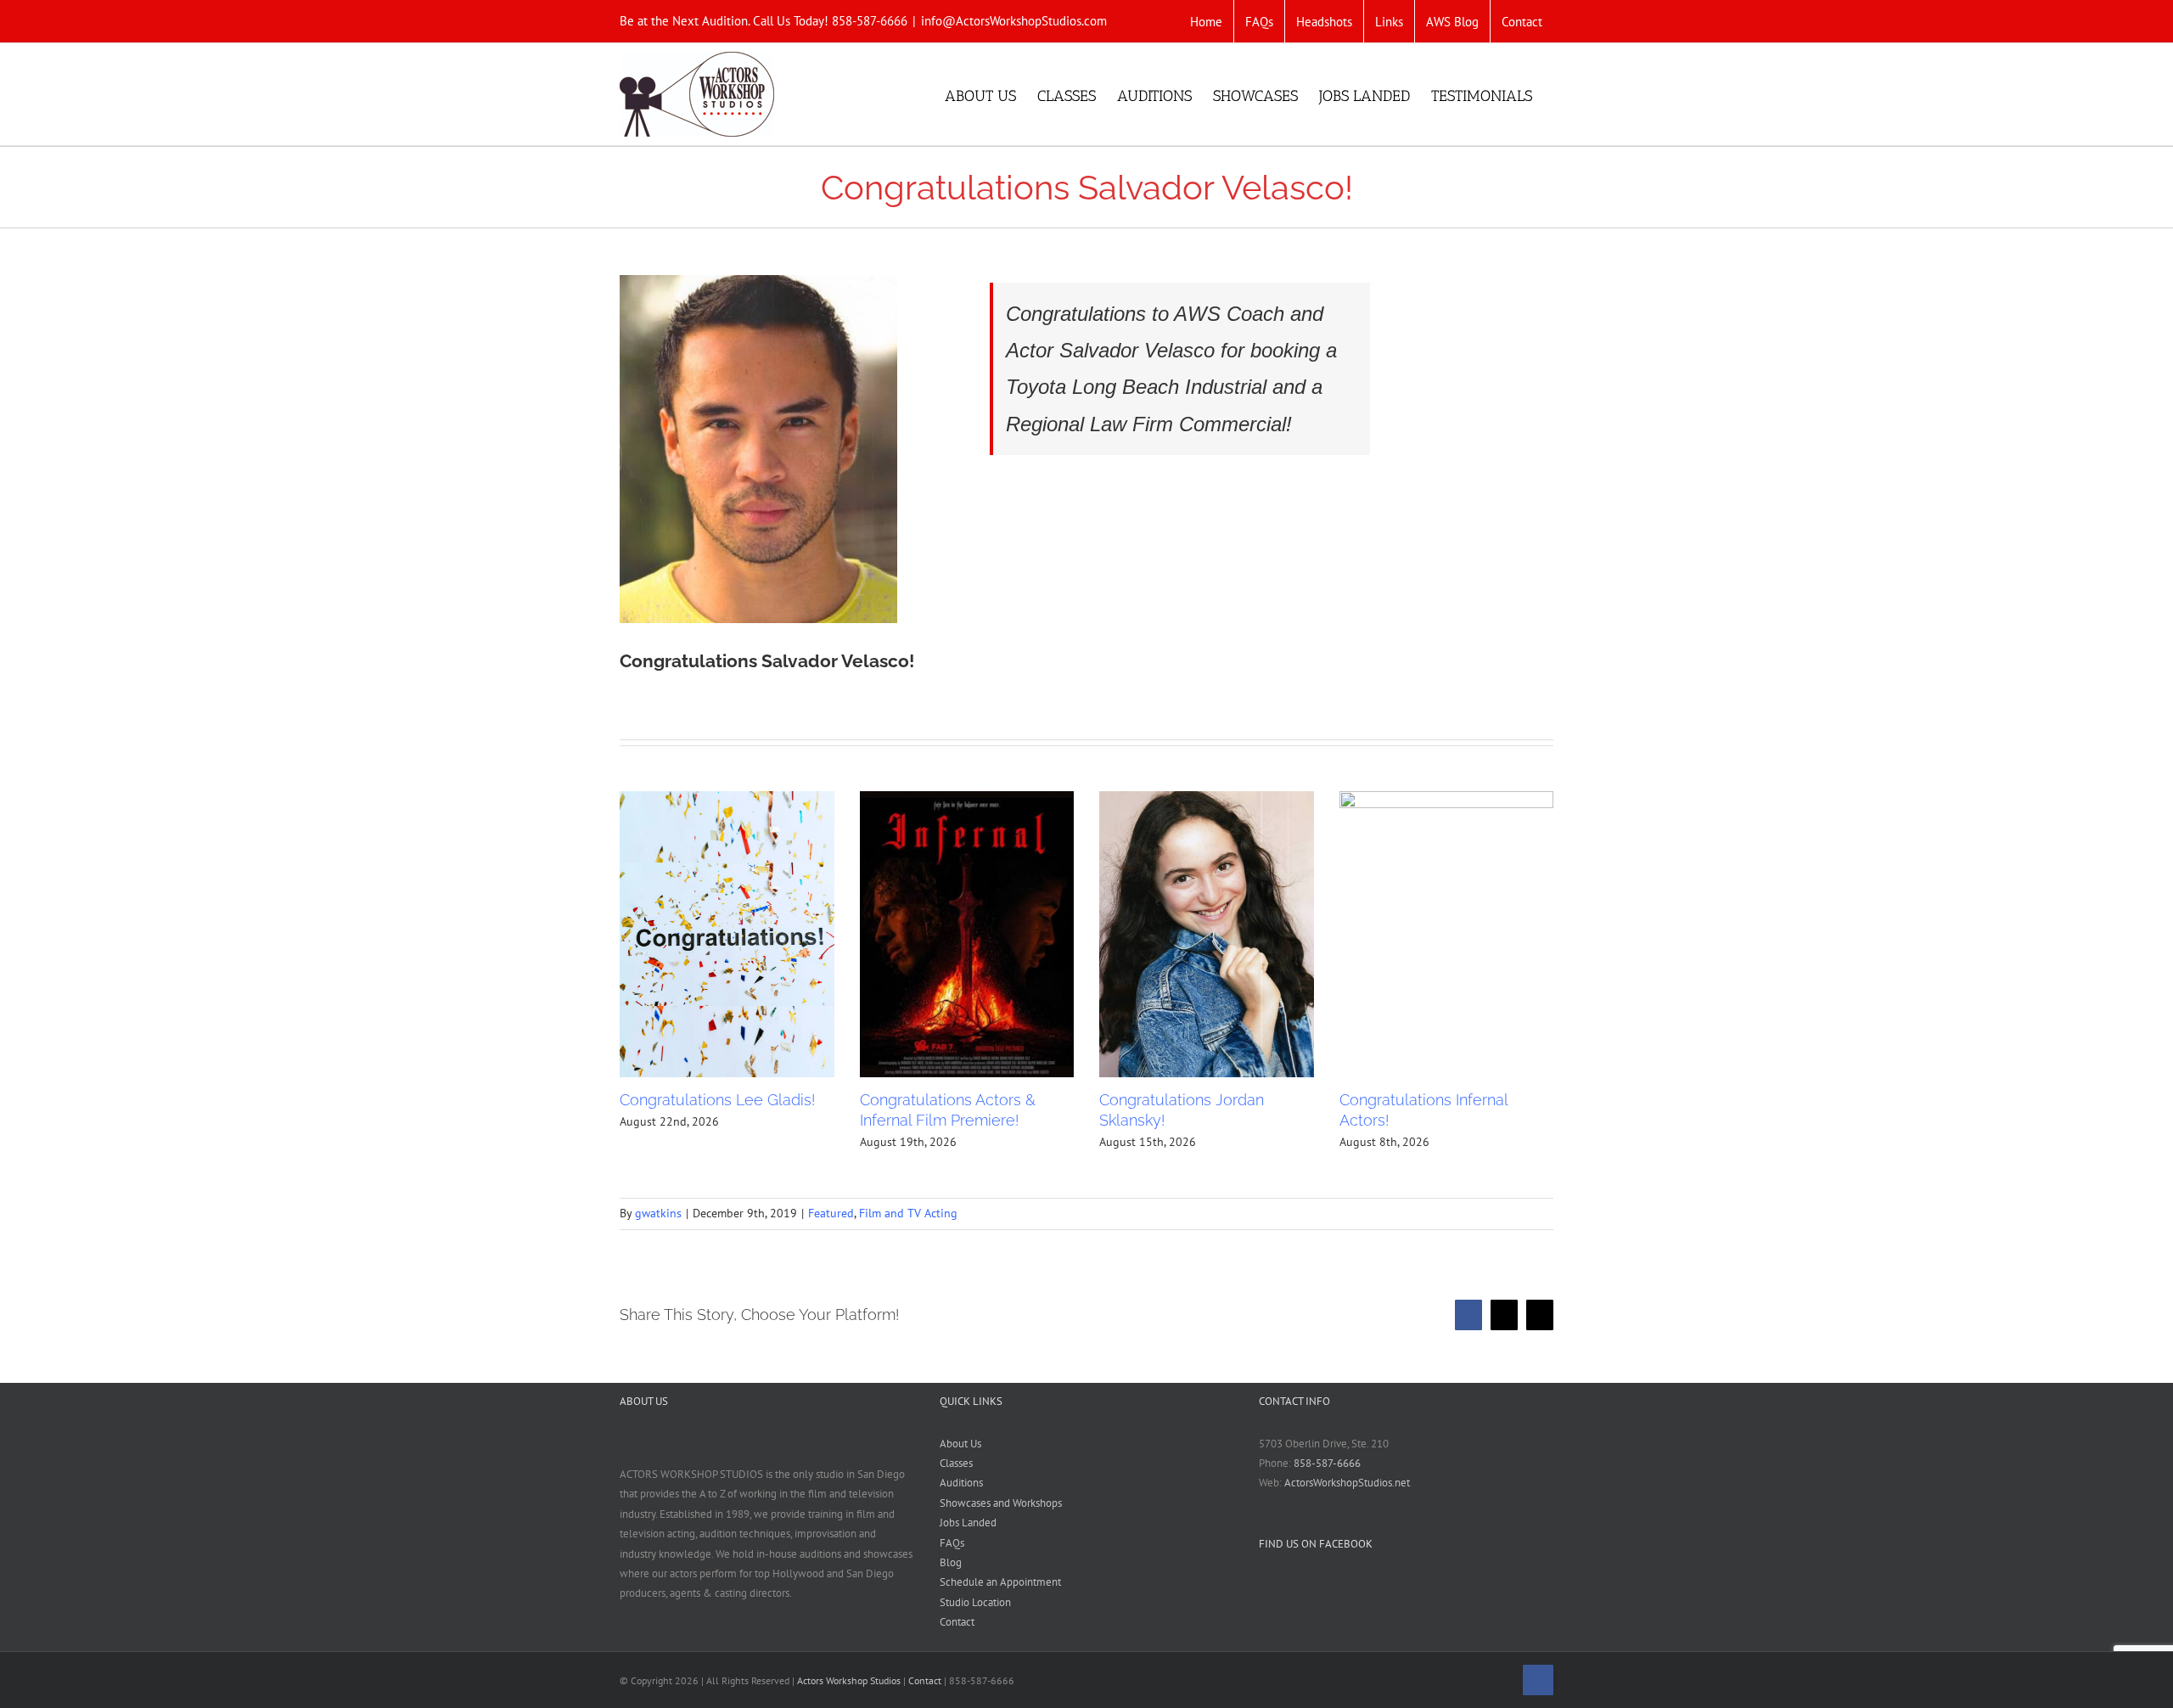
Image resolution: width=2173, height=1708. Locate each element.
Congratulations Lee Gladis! (717, 1100)
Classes (956, 1463)
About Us (960, 1444)
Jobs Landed (968, 1523)
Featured (831, 1213)
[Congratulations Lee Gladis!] (727, 934)
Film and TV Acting (908, 1213)
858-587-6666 (1327, 1463)
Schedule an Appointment (1000, 1582)
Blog (951, 1562)
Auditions (961, 1483)
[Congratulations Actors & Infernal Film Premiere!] (967, 934)
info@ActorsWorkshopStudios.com (1014, 21)
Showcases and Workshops (1001, 1503)
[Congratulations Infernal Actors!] (1447, 934)
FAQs (952, 1543)
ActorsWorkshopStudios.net (1347, 1483)
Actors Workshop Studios (849, 1680)
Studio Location (975, 1602)
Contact (957, 1622)
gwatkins (658, 1213)
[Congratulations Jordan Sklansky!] (1207, 934)
